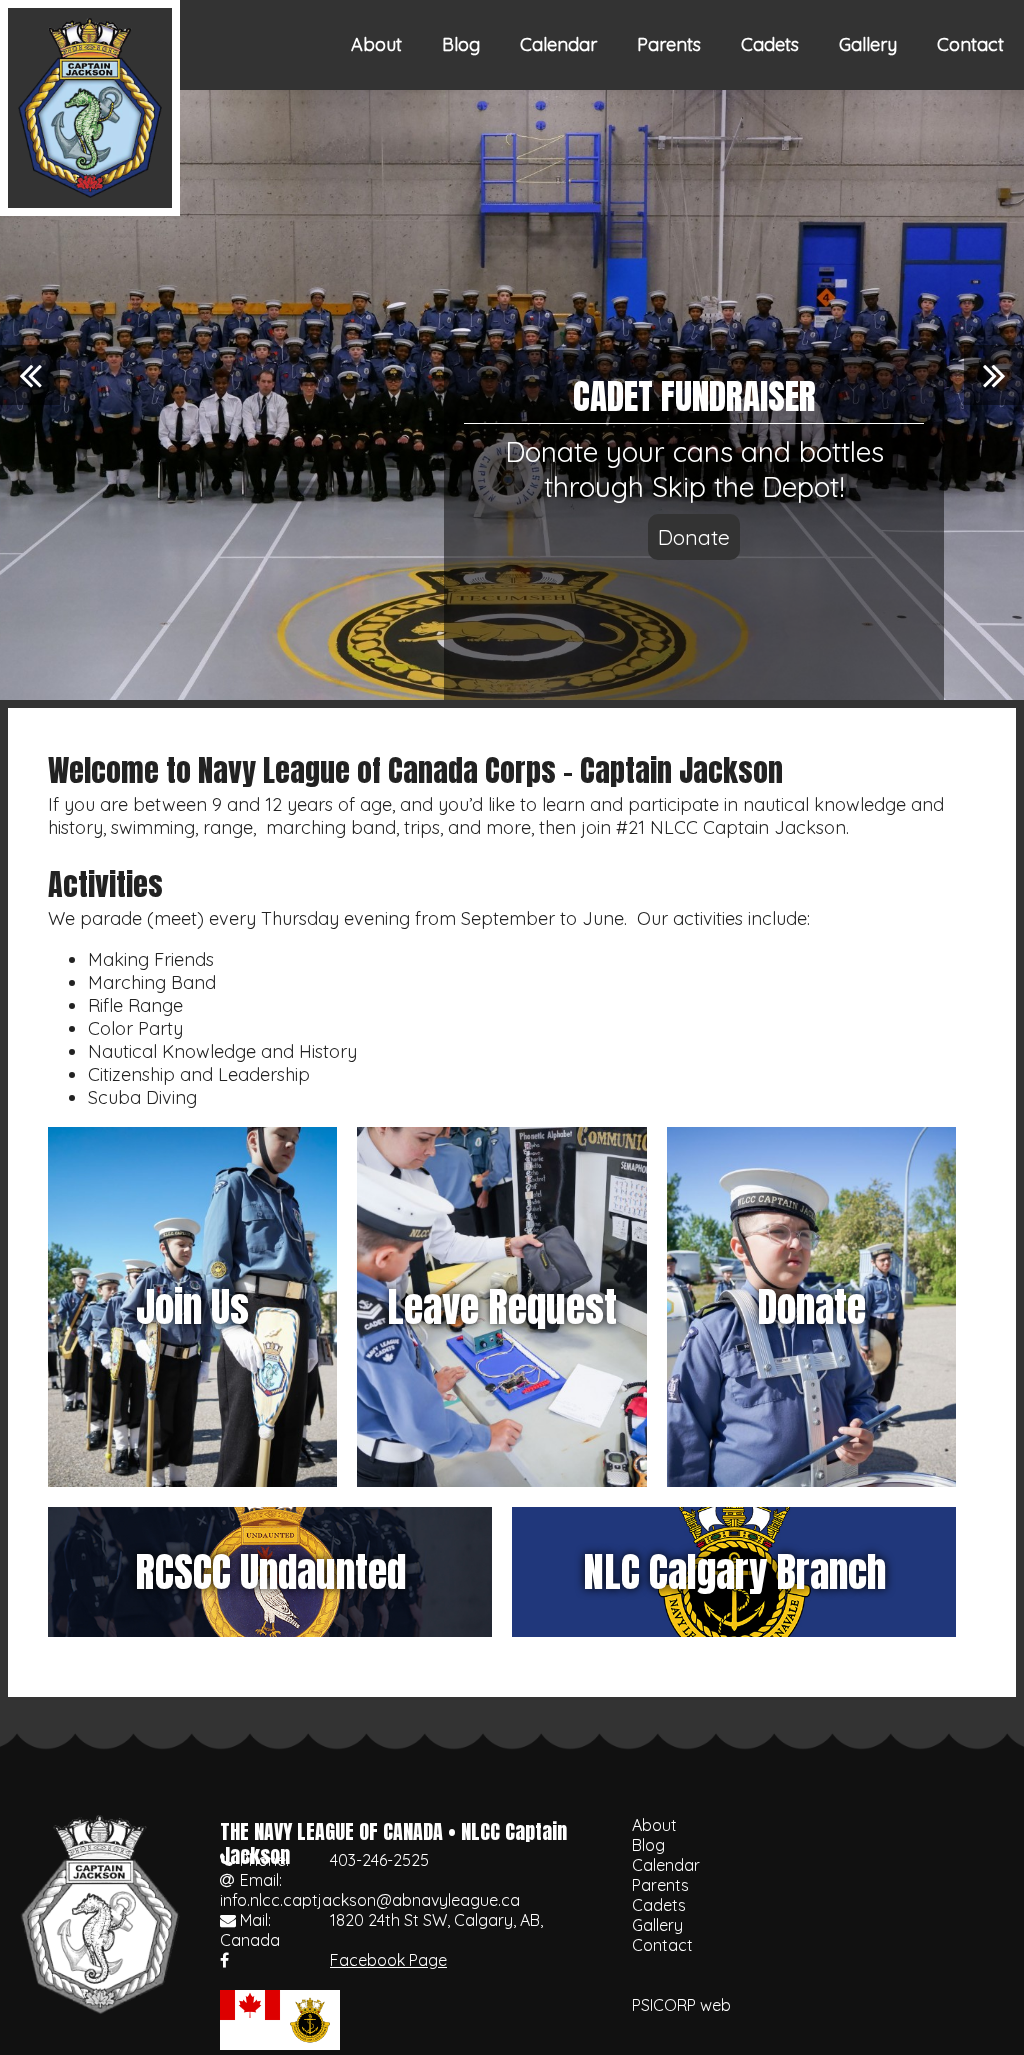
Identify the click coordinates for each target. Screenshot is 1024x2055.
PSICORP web (681, 2005)
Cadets (770, 44)
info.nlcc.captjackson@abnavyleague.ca (370, 1900)
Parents (669, 44)
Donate (694, 537)
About (376, 44)
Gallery (868, 44)
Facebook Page (388, 1960)
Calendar (558, 44)
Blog (461, 44)
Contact (970, 44)
